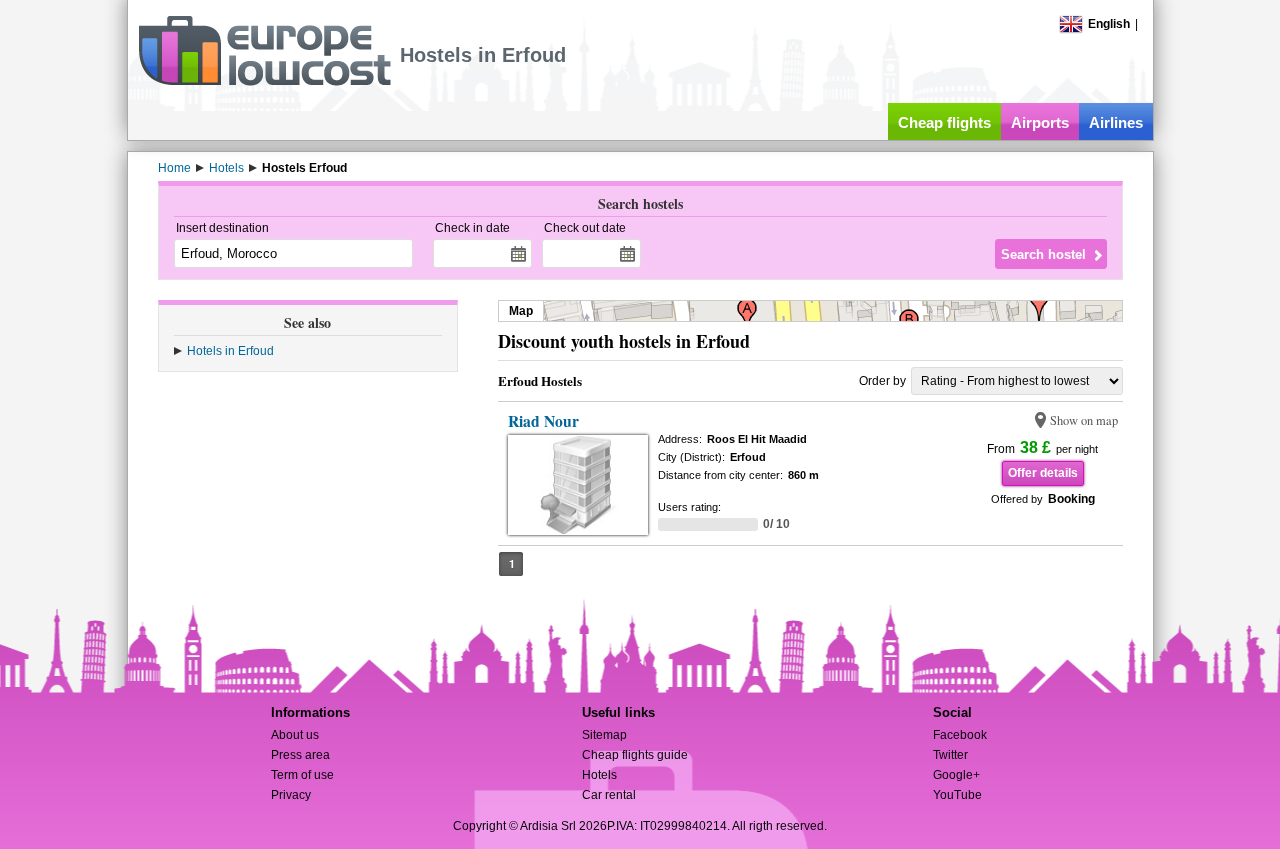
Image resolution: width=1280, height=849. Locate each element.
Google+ (956, 775)
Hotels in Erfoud (230, 351)
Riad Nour (543, 421)
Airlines (1116, 122)
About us (295, 735)
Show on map (1084, 420)
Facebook (960, 735)
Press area (300, 755)
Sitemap (604, 735)
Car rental (609, 795)
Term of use (302, 775)
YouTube (957, 795)
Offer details (1043, 473)
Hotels (599, 775)
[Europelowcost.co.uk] (264, 82)
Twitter (950, 755)
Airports (1040, 122)
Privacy (291, 795)
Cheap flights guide (635, 755)
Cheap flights (944, 122)
